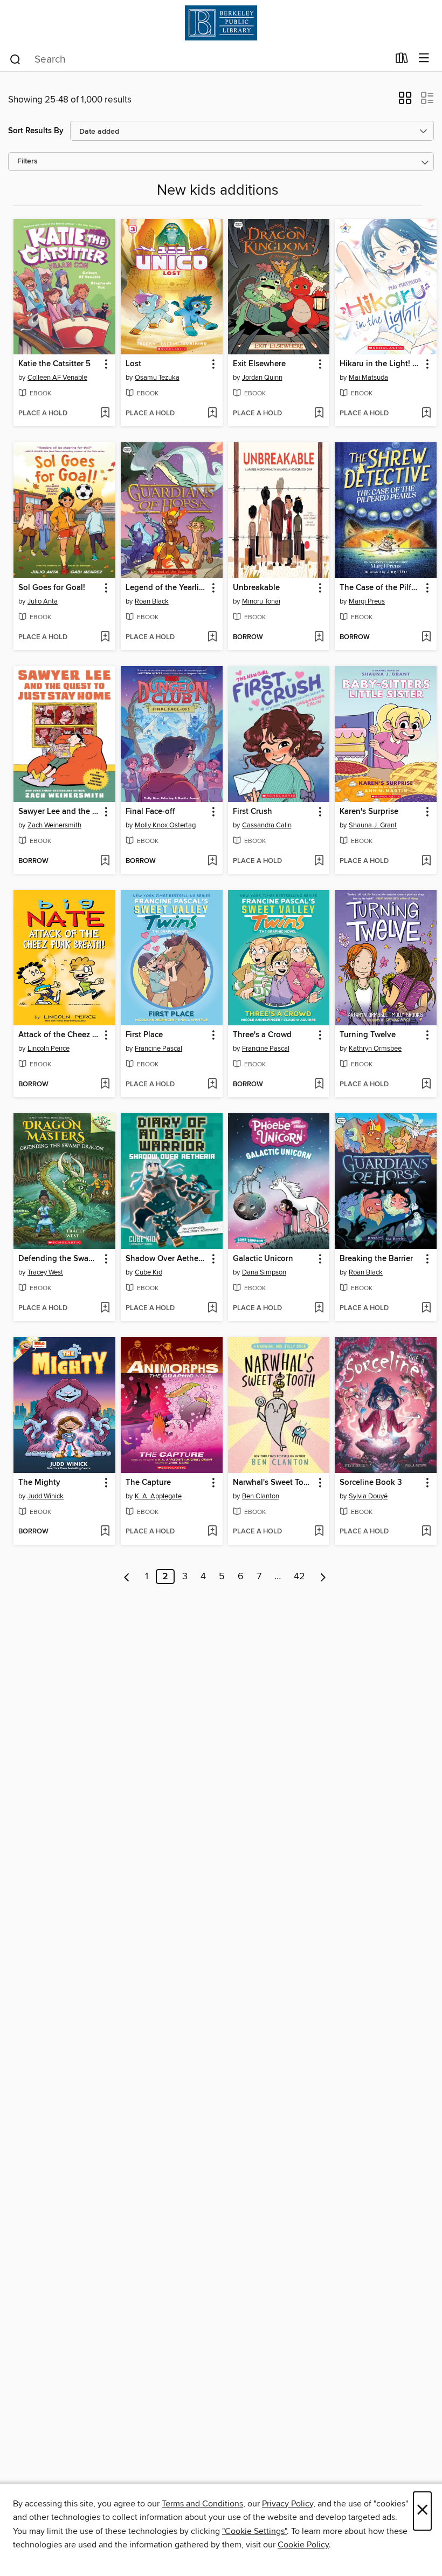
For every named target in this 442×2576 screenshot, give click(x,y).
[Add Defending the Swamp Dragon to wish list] (105, 1308)
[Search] (15, 59)
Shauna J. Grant (373, 825)
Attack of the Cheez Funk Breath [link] (59, 1035)
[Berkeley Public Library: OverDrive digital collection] (221, 23)
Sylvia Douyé (368, 1496)
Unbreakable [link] (256, 588)
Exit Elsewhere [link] (259, 364)
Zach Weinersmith (54, 825)
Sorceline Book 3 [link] (371, 1483)
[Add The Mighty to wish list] (105, 1532)
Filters (27, 162)
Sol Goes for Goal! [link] (52, 588)
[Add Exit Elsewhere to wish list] (319, 414)
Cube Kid (149, 1272)
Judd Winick (46, 1496)
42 (299, 1577)
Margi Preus (367, 601)
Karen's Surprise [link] (369, 812)
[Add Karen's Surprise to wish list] (426, 861)
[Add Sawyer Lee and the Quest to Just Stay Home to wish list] (105, 861)
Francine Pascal (158, 1049)
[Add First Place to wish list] (212, 1085)
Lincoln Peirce (49, 1049)
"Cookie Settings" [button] (254, 2531)
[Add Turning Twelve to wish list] (426, 1085)
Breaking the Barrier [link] (376, 1259)
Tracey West (45, 1272)
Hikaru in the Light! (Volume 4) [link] (381, 364)
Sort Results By (36, 131)
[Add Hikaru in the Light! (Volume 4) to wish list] (426, 414)
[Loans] (402, 60)
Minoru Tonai (261, 601)
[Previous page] (127, 1577)
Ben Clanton (261, 1496)
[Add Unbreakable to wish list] (319, 638)
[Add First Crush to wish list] (319, 861)
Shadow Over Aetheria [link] (167, 1259)
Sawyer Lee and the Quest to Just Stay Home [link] (59, 812)
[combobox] (199, 59)
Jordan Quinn (262, 378)
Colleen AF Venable (57, 378)
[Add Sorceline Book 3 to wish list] (426, 1532)
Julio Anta (43, 601)
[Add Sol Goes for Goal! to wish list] (105, 638)
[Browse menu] (424, 59)
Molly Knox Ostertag (165, 825)
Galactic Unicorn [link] (263, 1259)
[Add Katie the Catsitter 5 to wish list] (105, 414)
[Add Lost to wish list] (212, 414)
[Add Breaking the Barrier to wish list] (426, 1308)
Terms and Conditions (202, 2504)
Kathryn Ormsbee (375, 1049)
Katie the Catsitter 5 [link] (54, 364)
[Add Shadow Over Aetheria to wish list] (212, 1308)
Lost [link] (133, 364)
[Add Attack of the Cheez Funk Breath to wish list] (105, 1085)
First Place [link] (144, 1035)
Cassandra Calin (267, 825)
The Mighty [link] (39, 1483)
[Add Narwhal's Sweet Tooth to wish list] (319, 1532)
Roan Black (152, 601)
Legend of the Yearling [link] (167, 588)
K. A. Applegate (158, 1496)
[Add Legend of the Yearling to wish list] (212, 638)
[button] (405, 101)
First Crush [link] (253, 812)
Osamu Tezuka (157, 378)
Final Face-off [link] (150, 812)
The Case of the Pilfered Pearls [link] (381, 588)
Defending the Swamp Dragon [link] (59, 1259)
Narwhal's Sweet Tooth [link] (274, 1483)
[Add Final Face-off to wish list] (212, 861)
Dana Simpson (264, 1272)
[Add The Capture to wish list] (212, 1532)
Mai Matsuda (368, 378)
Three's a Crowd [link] (262, 1035)
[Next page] (323, 1577)
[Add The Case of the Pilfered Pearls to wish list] (426, 638)
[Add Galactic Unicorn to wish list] (319, 1308)
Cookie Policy (303, 2545)
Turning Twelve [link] (368, 1035)
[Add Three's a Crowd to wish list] (319, 1085)
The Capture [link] (148, 1483)
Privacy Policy (288, 2504)
